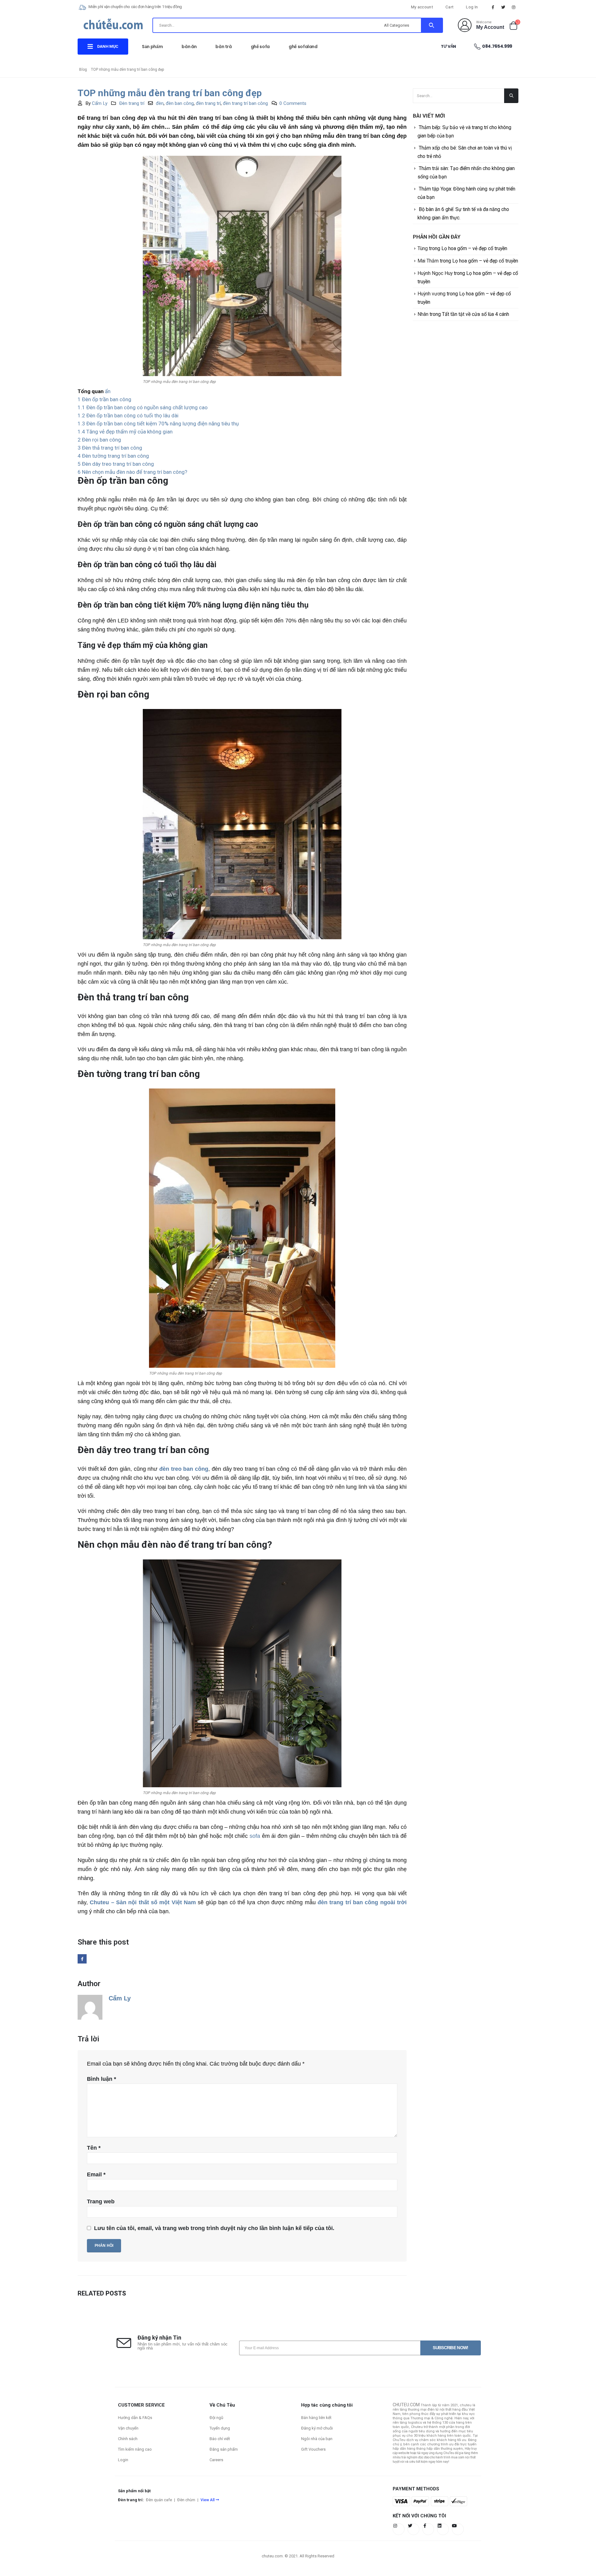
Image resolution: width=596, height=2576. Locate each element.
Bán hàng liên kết (316, 2418)
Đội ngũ (216, 2418)
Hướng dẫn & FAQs (135, 2418)
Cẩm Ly (100, 103)
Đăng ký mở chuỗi (317, 2428)
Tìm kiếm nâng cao (135, 2449)
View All (208, 2500)
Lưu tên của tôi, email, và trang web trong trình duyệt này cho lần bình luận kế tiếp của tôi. (214, 2228)
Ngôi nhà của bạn (317, 2439)
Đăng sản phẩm (224, 2449)
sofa (255, 1836)
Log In (472, 7)
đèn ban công (180, 103)
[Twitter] (503, 7)
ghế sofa (260, 47)
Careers (216, 2460)
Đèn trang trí (132, 103)
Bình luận (102, 2079)
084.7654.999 (497, 46)
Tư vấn (448, 46)
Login (123, 2460)
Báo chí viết (220, 2439)
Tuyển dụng (220, 2428)
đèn (160, 103)
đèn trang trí (208, 103)
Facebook (82, 1959)
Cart (449, 7)
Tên (94, 2148)
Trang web (101, 2201)
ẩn (108, 391)
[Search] (432, 25)
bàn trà (224, 47)
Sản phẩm (152, 47)
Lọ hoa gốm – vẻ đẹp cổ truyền (474, 248)
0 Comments (293, 103)
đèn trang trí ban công (245, 103)
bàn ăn (189, 47)
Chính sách (128, 2439)
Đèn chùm (186, 2500)
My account (422, 7)
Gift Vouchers (313, 2449)
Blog (83, 70)
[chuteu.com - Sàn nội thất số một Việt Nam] (113, 26)
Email (96, 2174)
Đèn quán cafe (159, 2500)
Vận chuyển (128, 2428)
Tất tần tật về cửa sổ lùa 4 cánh (476, 314)
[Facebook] (493, 7)
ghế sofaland (303, 47)
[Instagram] (514, 7)
